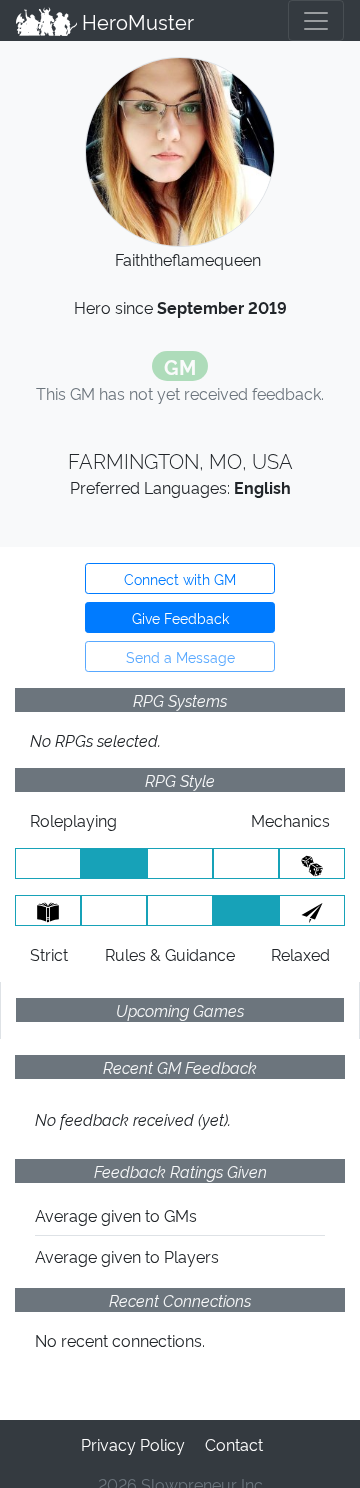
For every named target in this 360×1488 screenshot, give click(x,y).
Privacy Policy (133, 1444)
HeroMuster (135, 21)
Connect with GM (180, 578)
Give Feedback (180, 617)
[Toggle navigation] (316, 20)
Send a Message (180, 656)
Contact (234, 1444)
